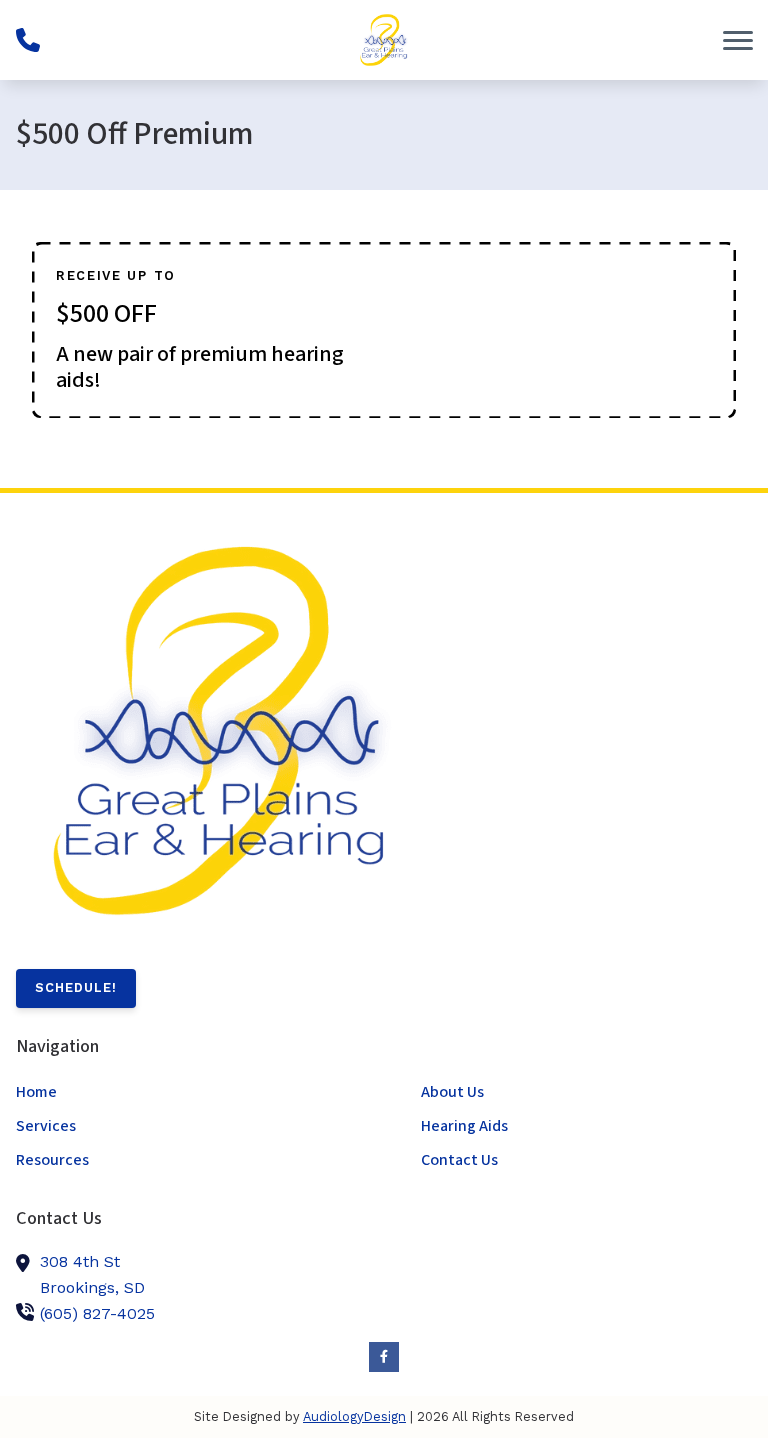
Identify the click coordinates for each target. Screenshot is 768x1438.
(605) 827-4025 (97, 1313)
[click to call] (28, 40)
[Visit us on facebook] (384, 1357)
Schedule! (76, 987)
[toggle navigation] (738, 40)
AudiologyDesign (354, 1416)
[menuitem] (181, 1092)
